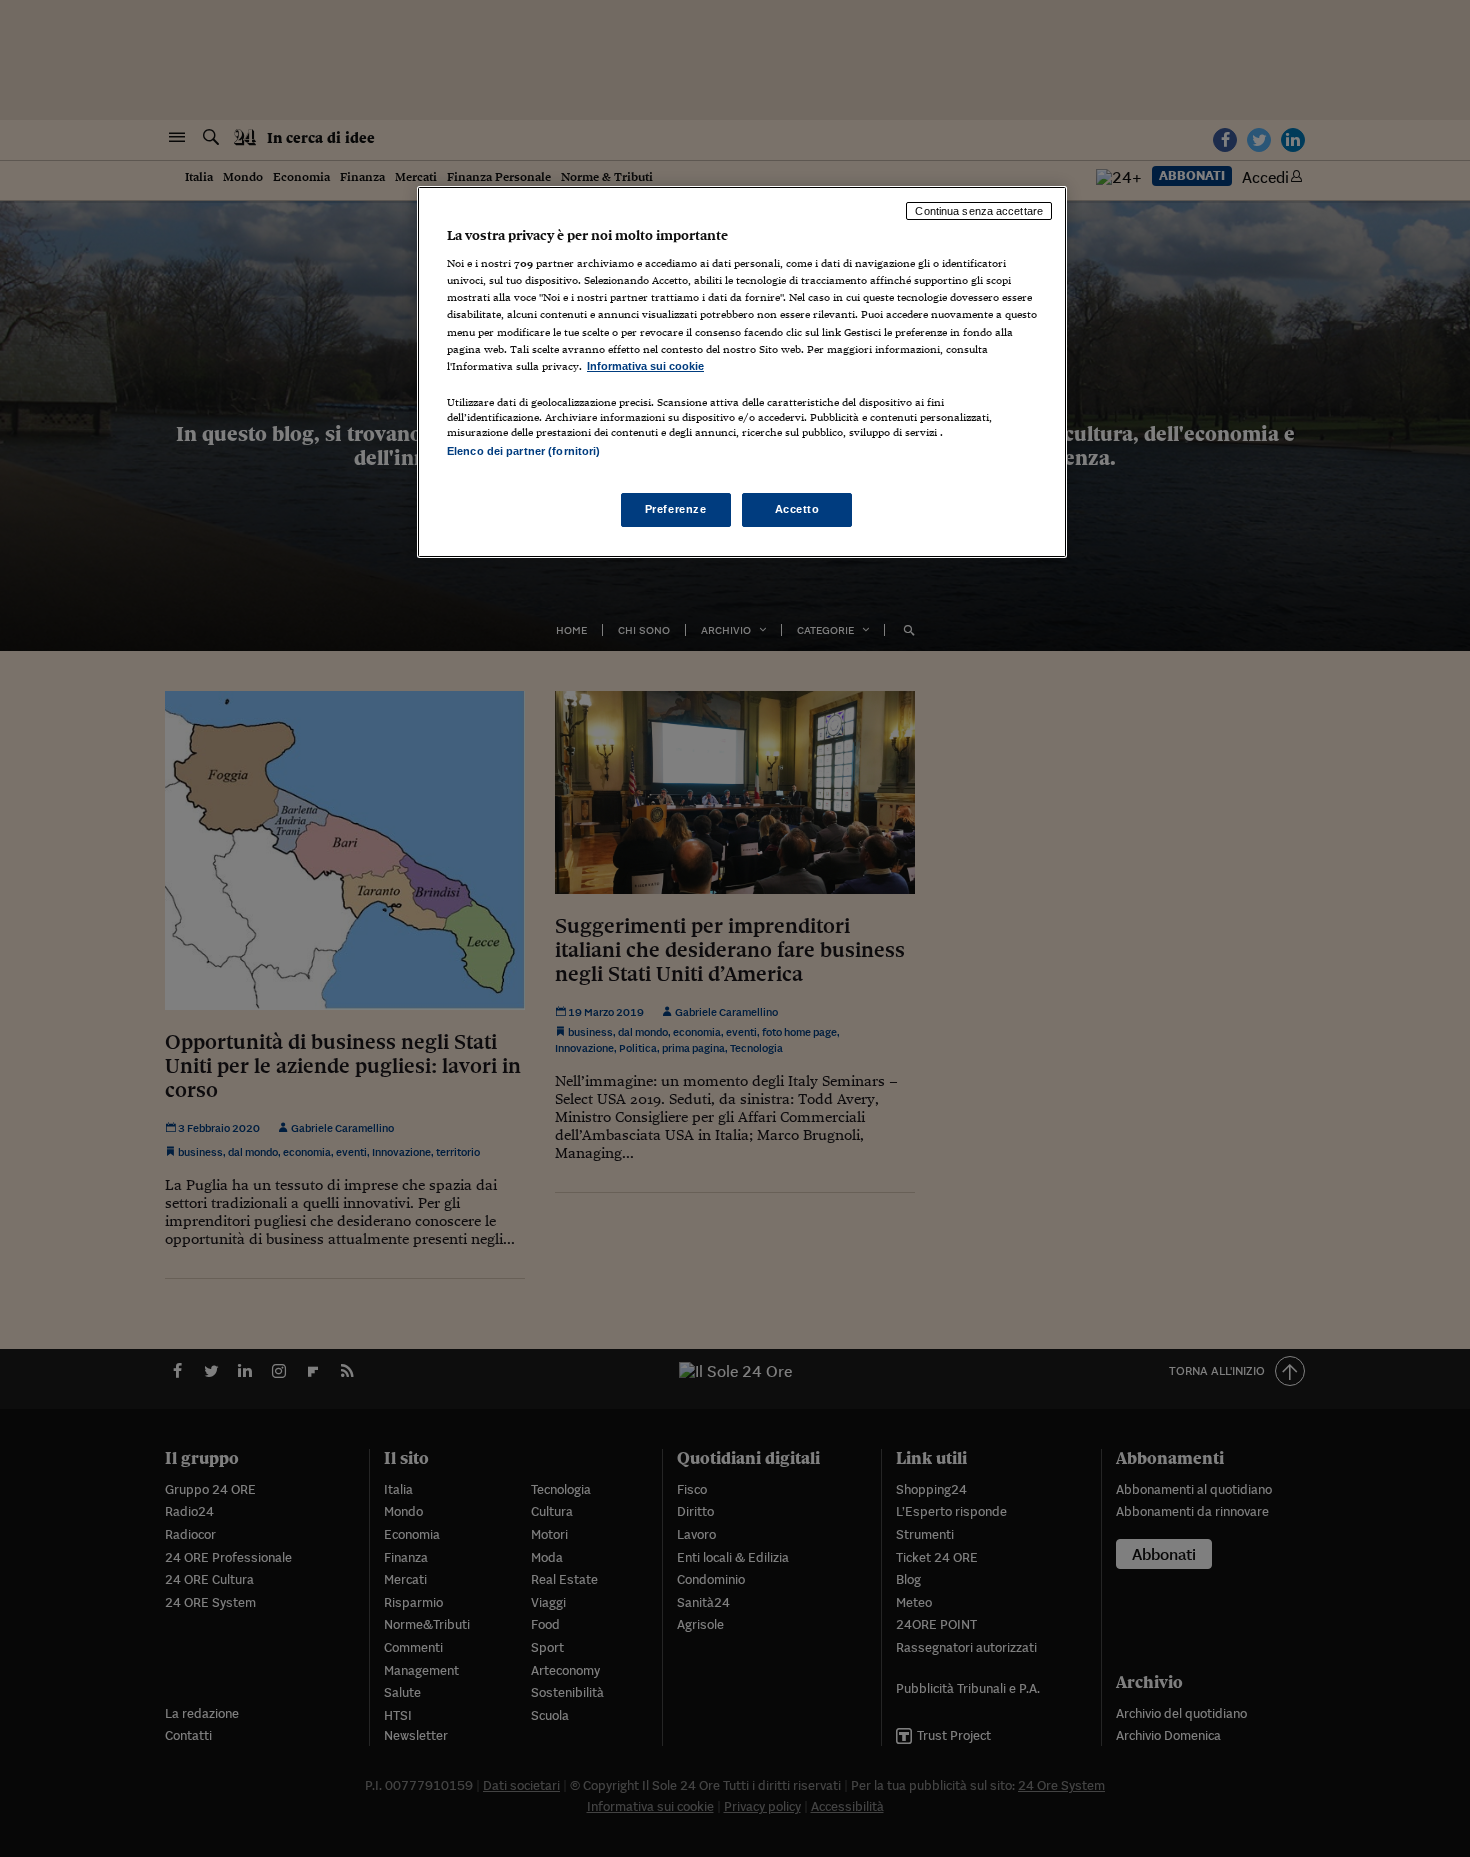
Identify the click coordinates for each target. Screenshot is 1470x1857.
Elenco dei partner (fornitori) (523, 451)
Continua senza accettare (979, 211)
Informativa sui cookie (645, 366)
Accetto (797, 509)
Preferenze (676, 509)
